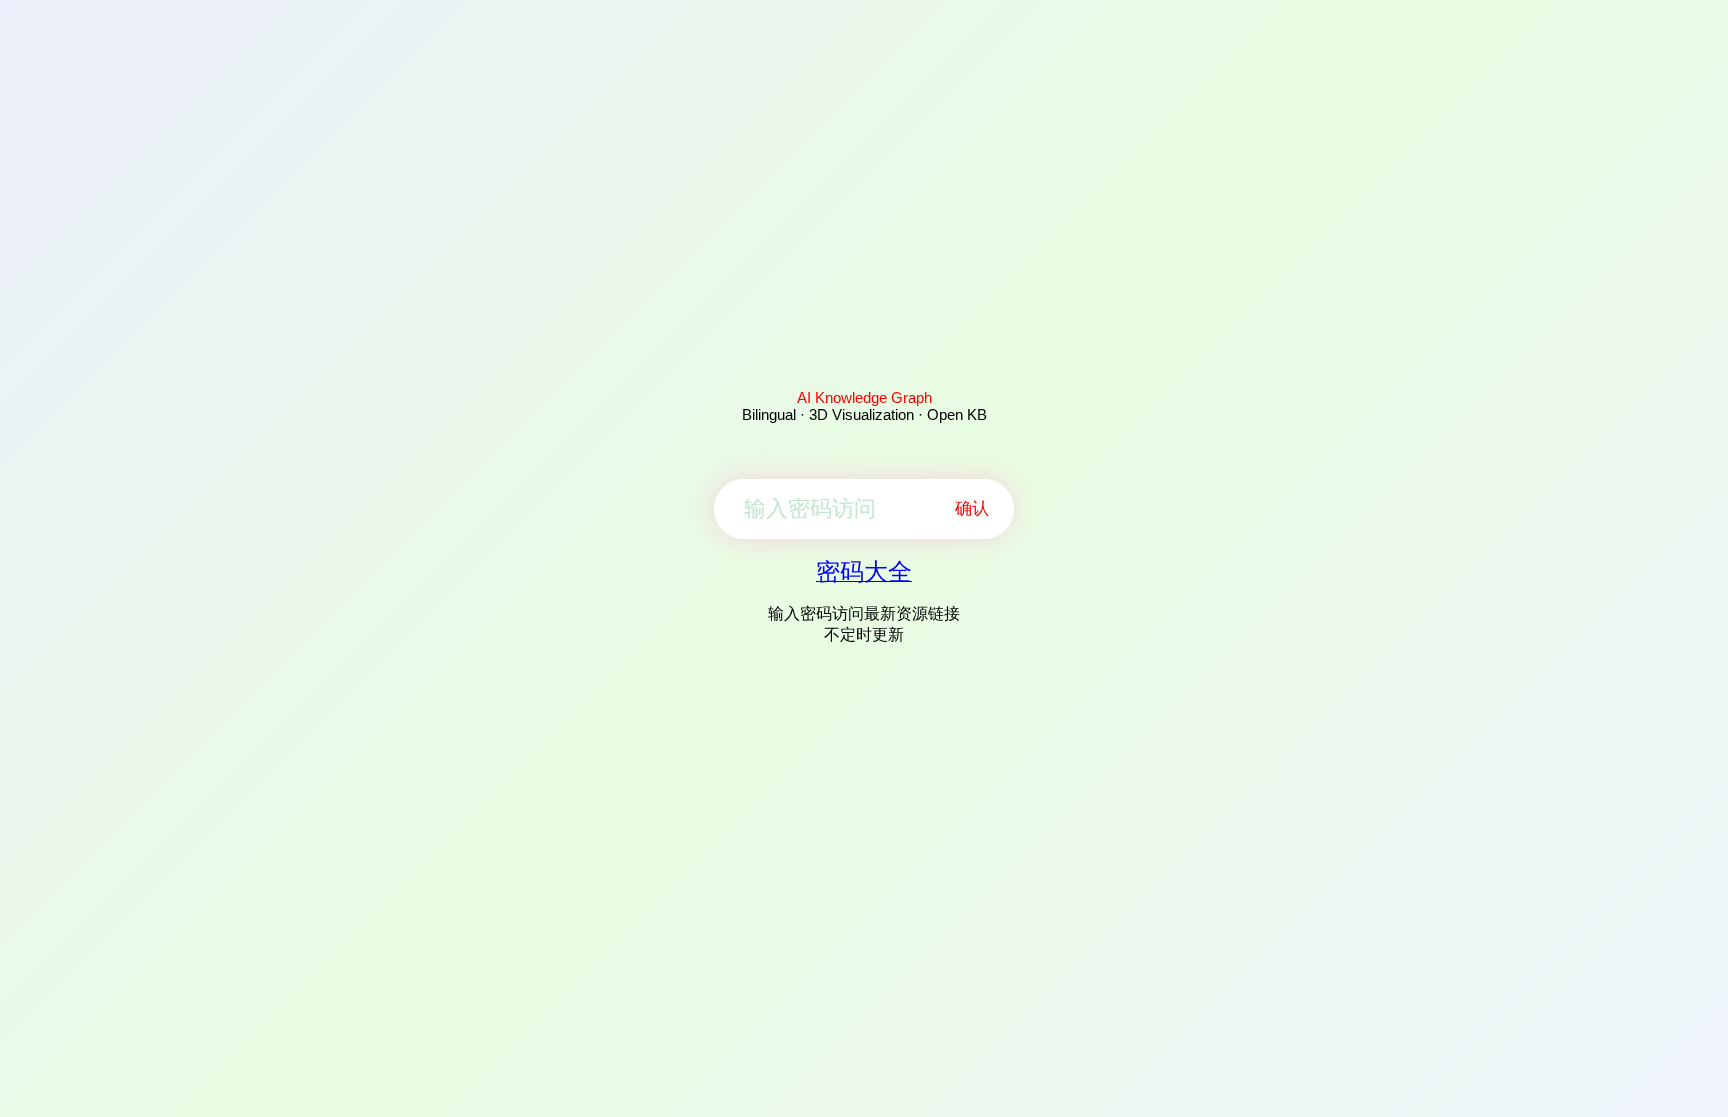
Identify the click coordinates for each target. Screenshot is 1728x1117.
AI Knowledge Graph (864, 397)
